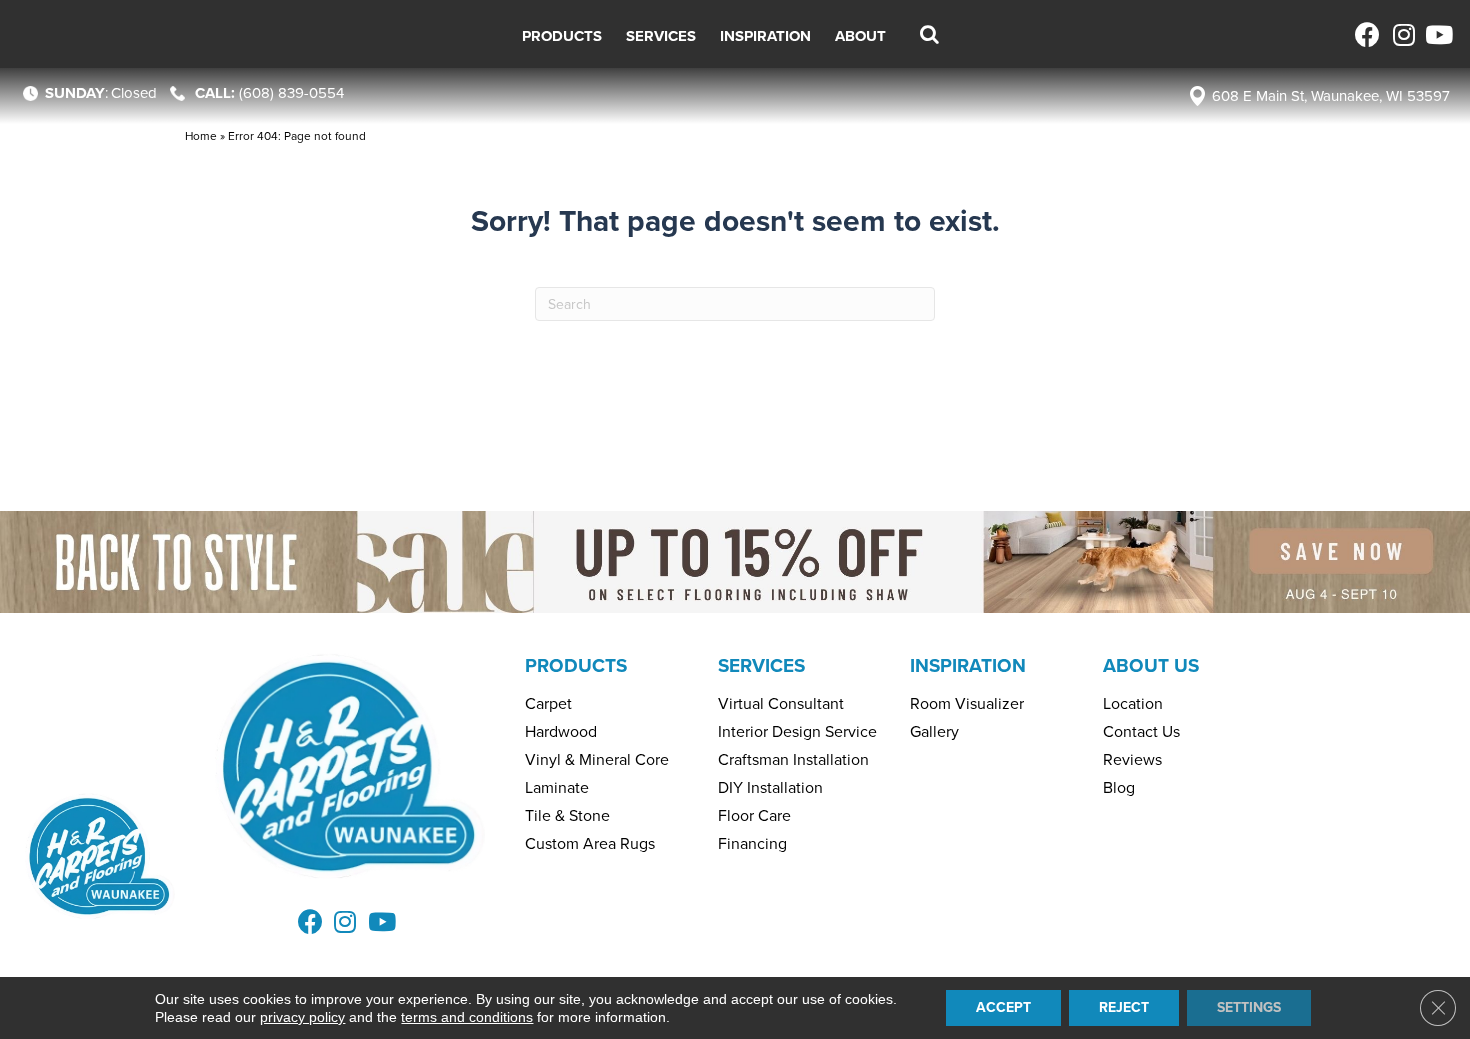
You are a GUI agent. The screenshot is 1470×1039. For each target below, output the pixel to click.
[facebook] (1367, 34)
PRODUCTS (576, 665)
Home (201, 136)
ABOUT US (1151, 665)
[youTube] (1437, 34)
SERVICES (761, 665)
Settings (1249, 1007)
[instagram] (1402, 34)
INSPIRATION (968, 665)
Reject (1124, 1007)
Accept (1003, 1007)
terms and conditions (467, 1017)
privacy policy (302, 1017)
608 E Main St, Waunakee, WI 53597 (1331, 96)
